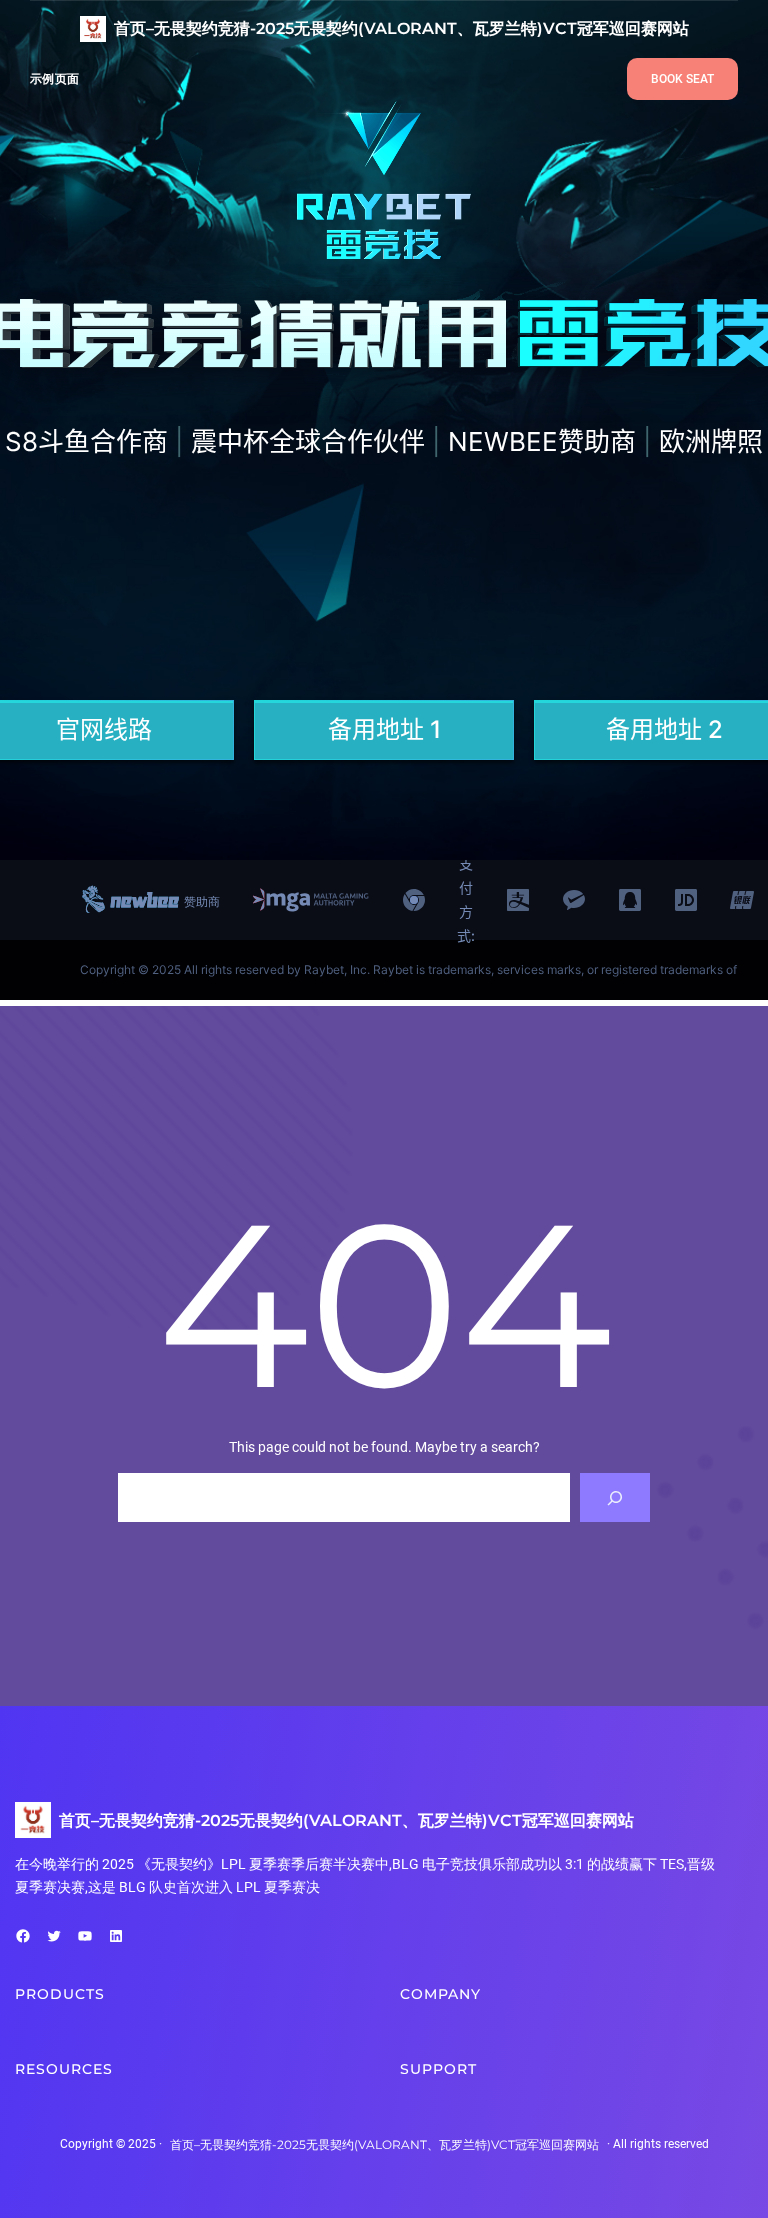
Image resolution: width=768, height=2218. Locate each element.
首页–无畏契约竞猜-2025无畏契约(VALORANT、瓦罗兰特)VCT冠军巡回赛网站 (401, 28)
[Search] (615, 1497)
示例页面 (54, 78)
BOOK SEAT (682, 79)
